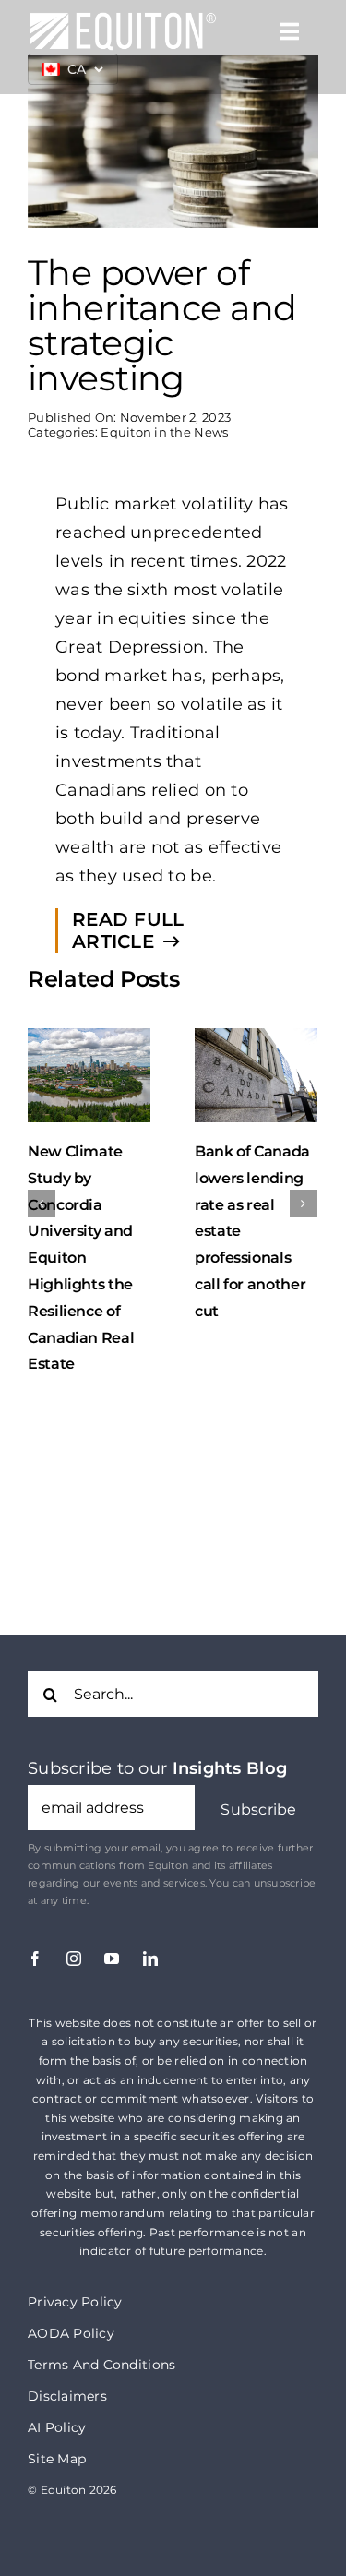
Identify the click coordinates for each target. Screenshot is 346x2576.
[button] (259, 1759)
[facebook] (35, 1908)
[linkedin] (150, 1908)
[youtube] (112, 1908)
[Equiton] (123, 19)
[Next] (304, 1178)
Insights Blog (230, 1718)
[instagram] (74, 1908)
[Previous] (42, 1178)
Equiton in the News (164, 432)
